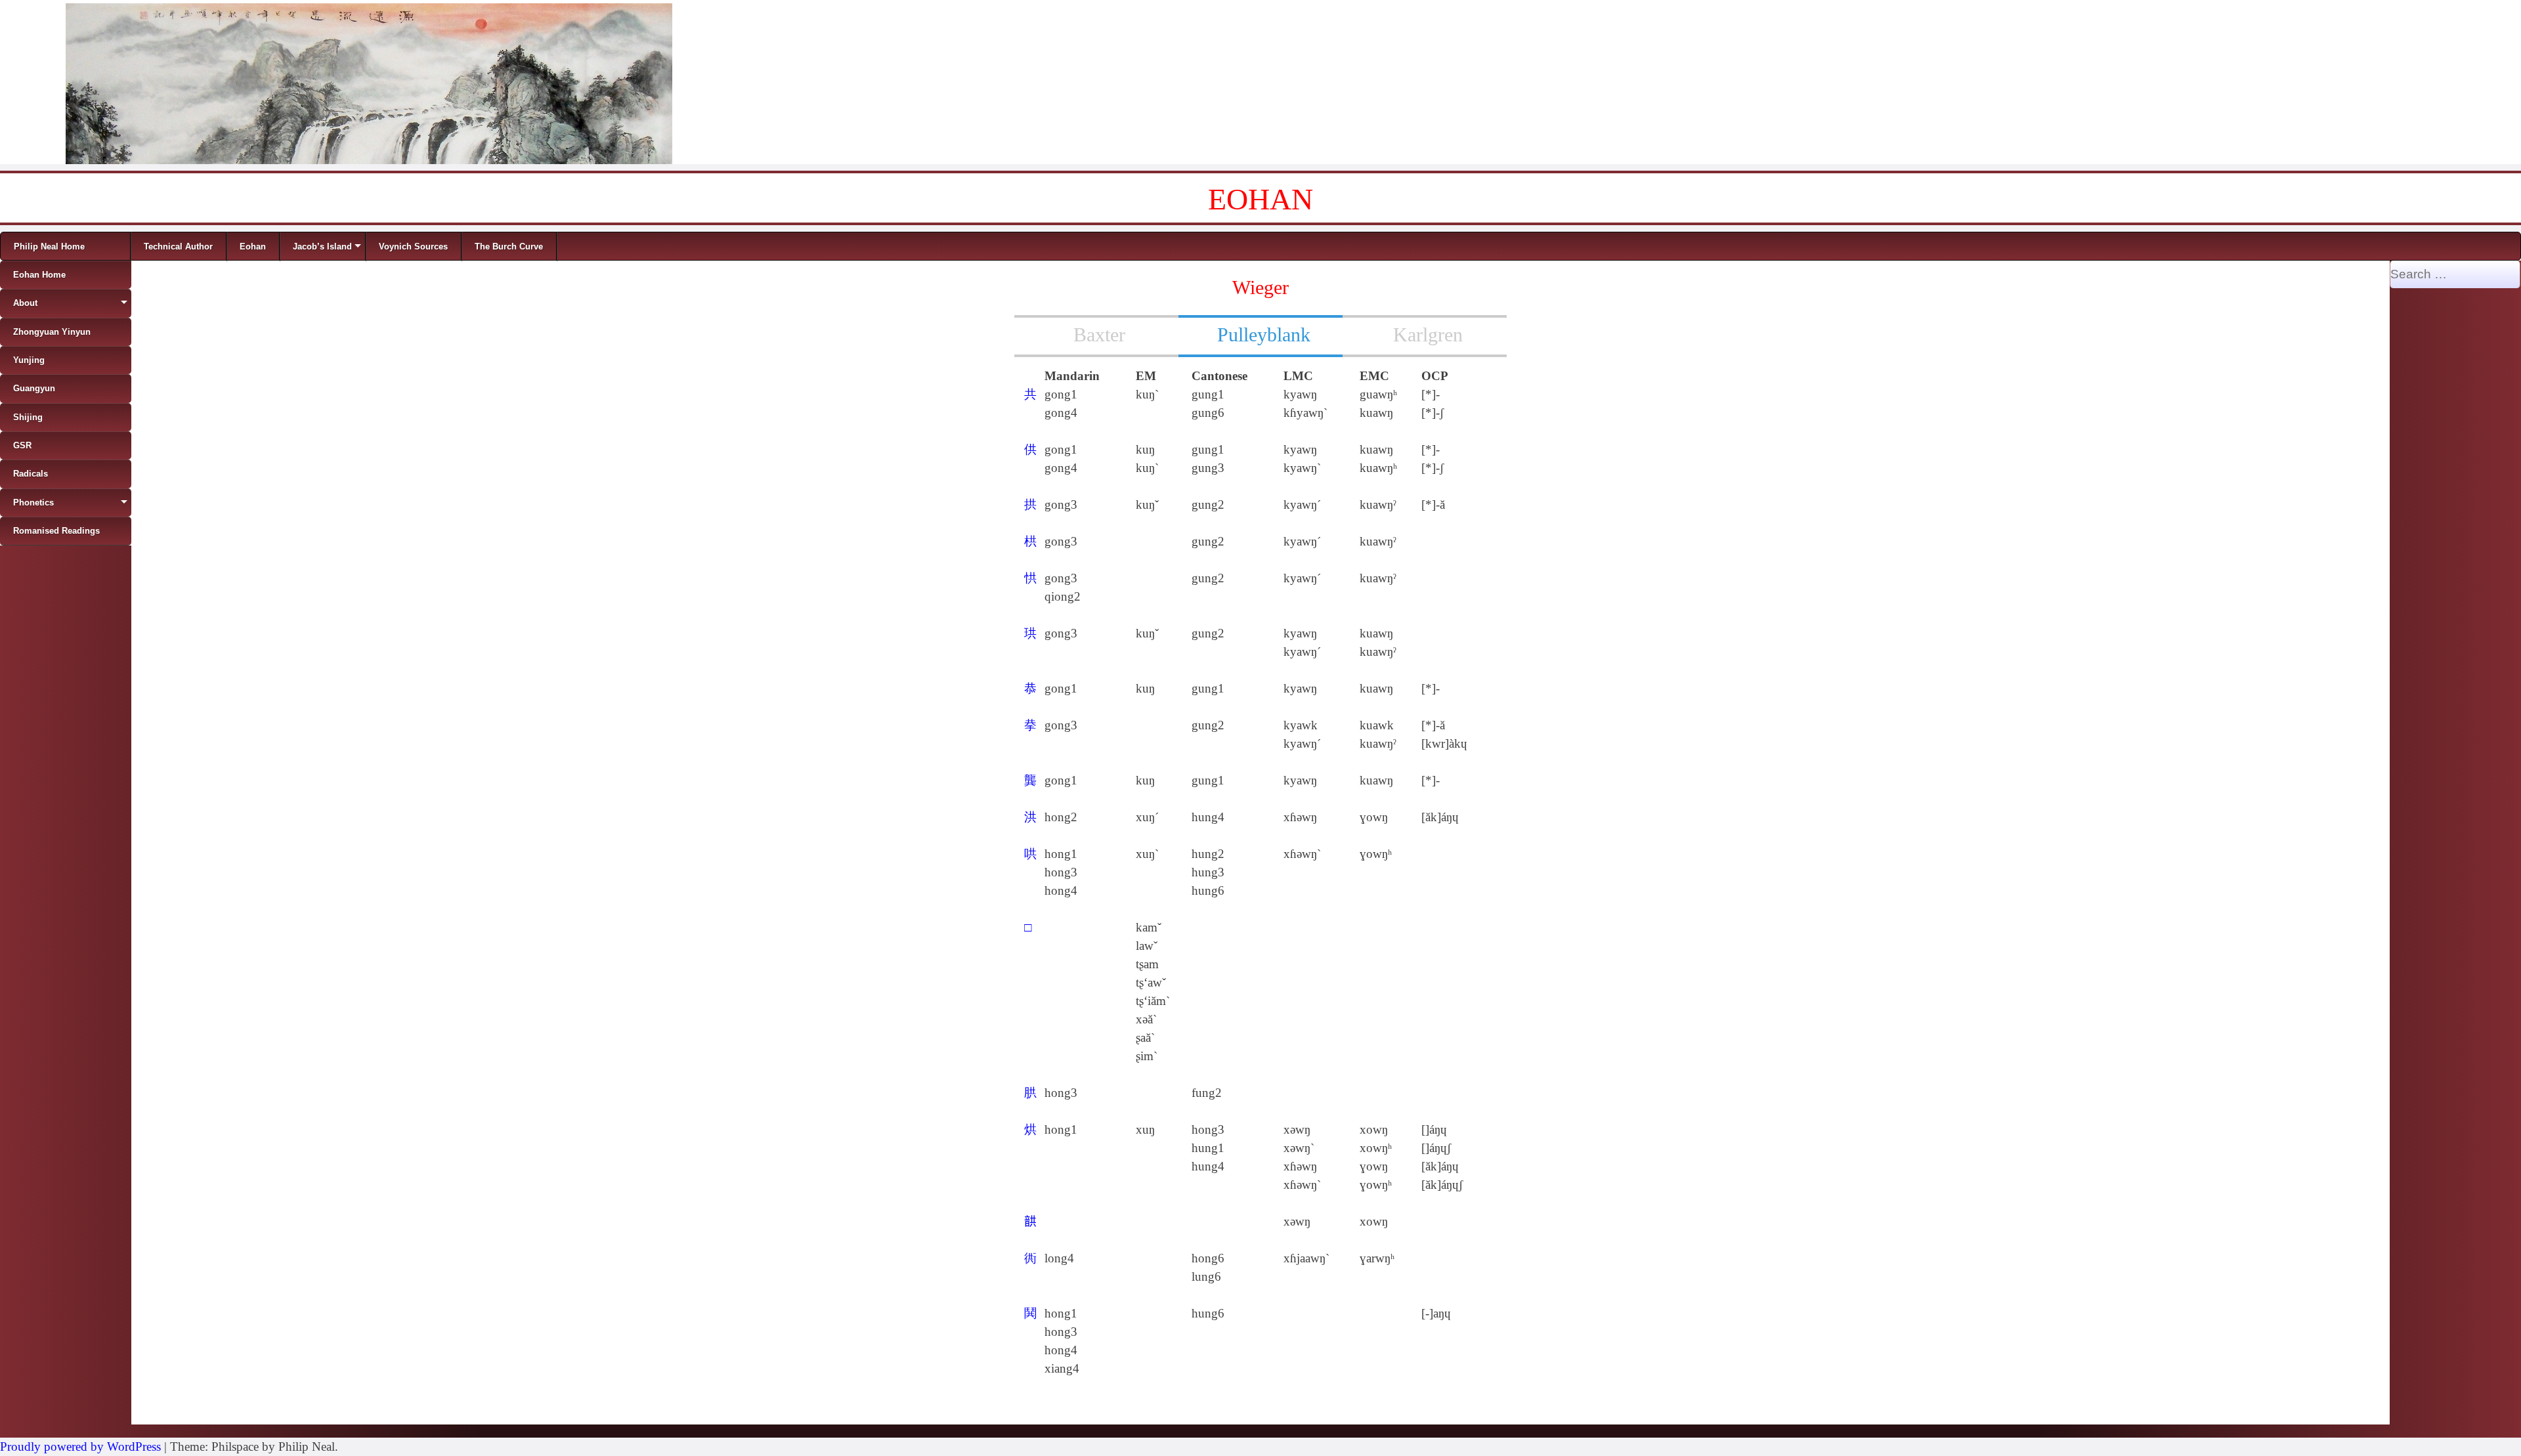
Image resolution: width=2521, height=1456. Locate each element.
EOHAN (1260, 199)
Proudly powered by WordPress (80, 1446)
